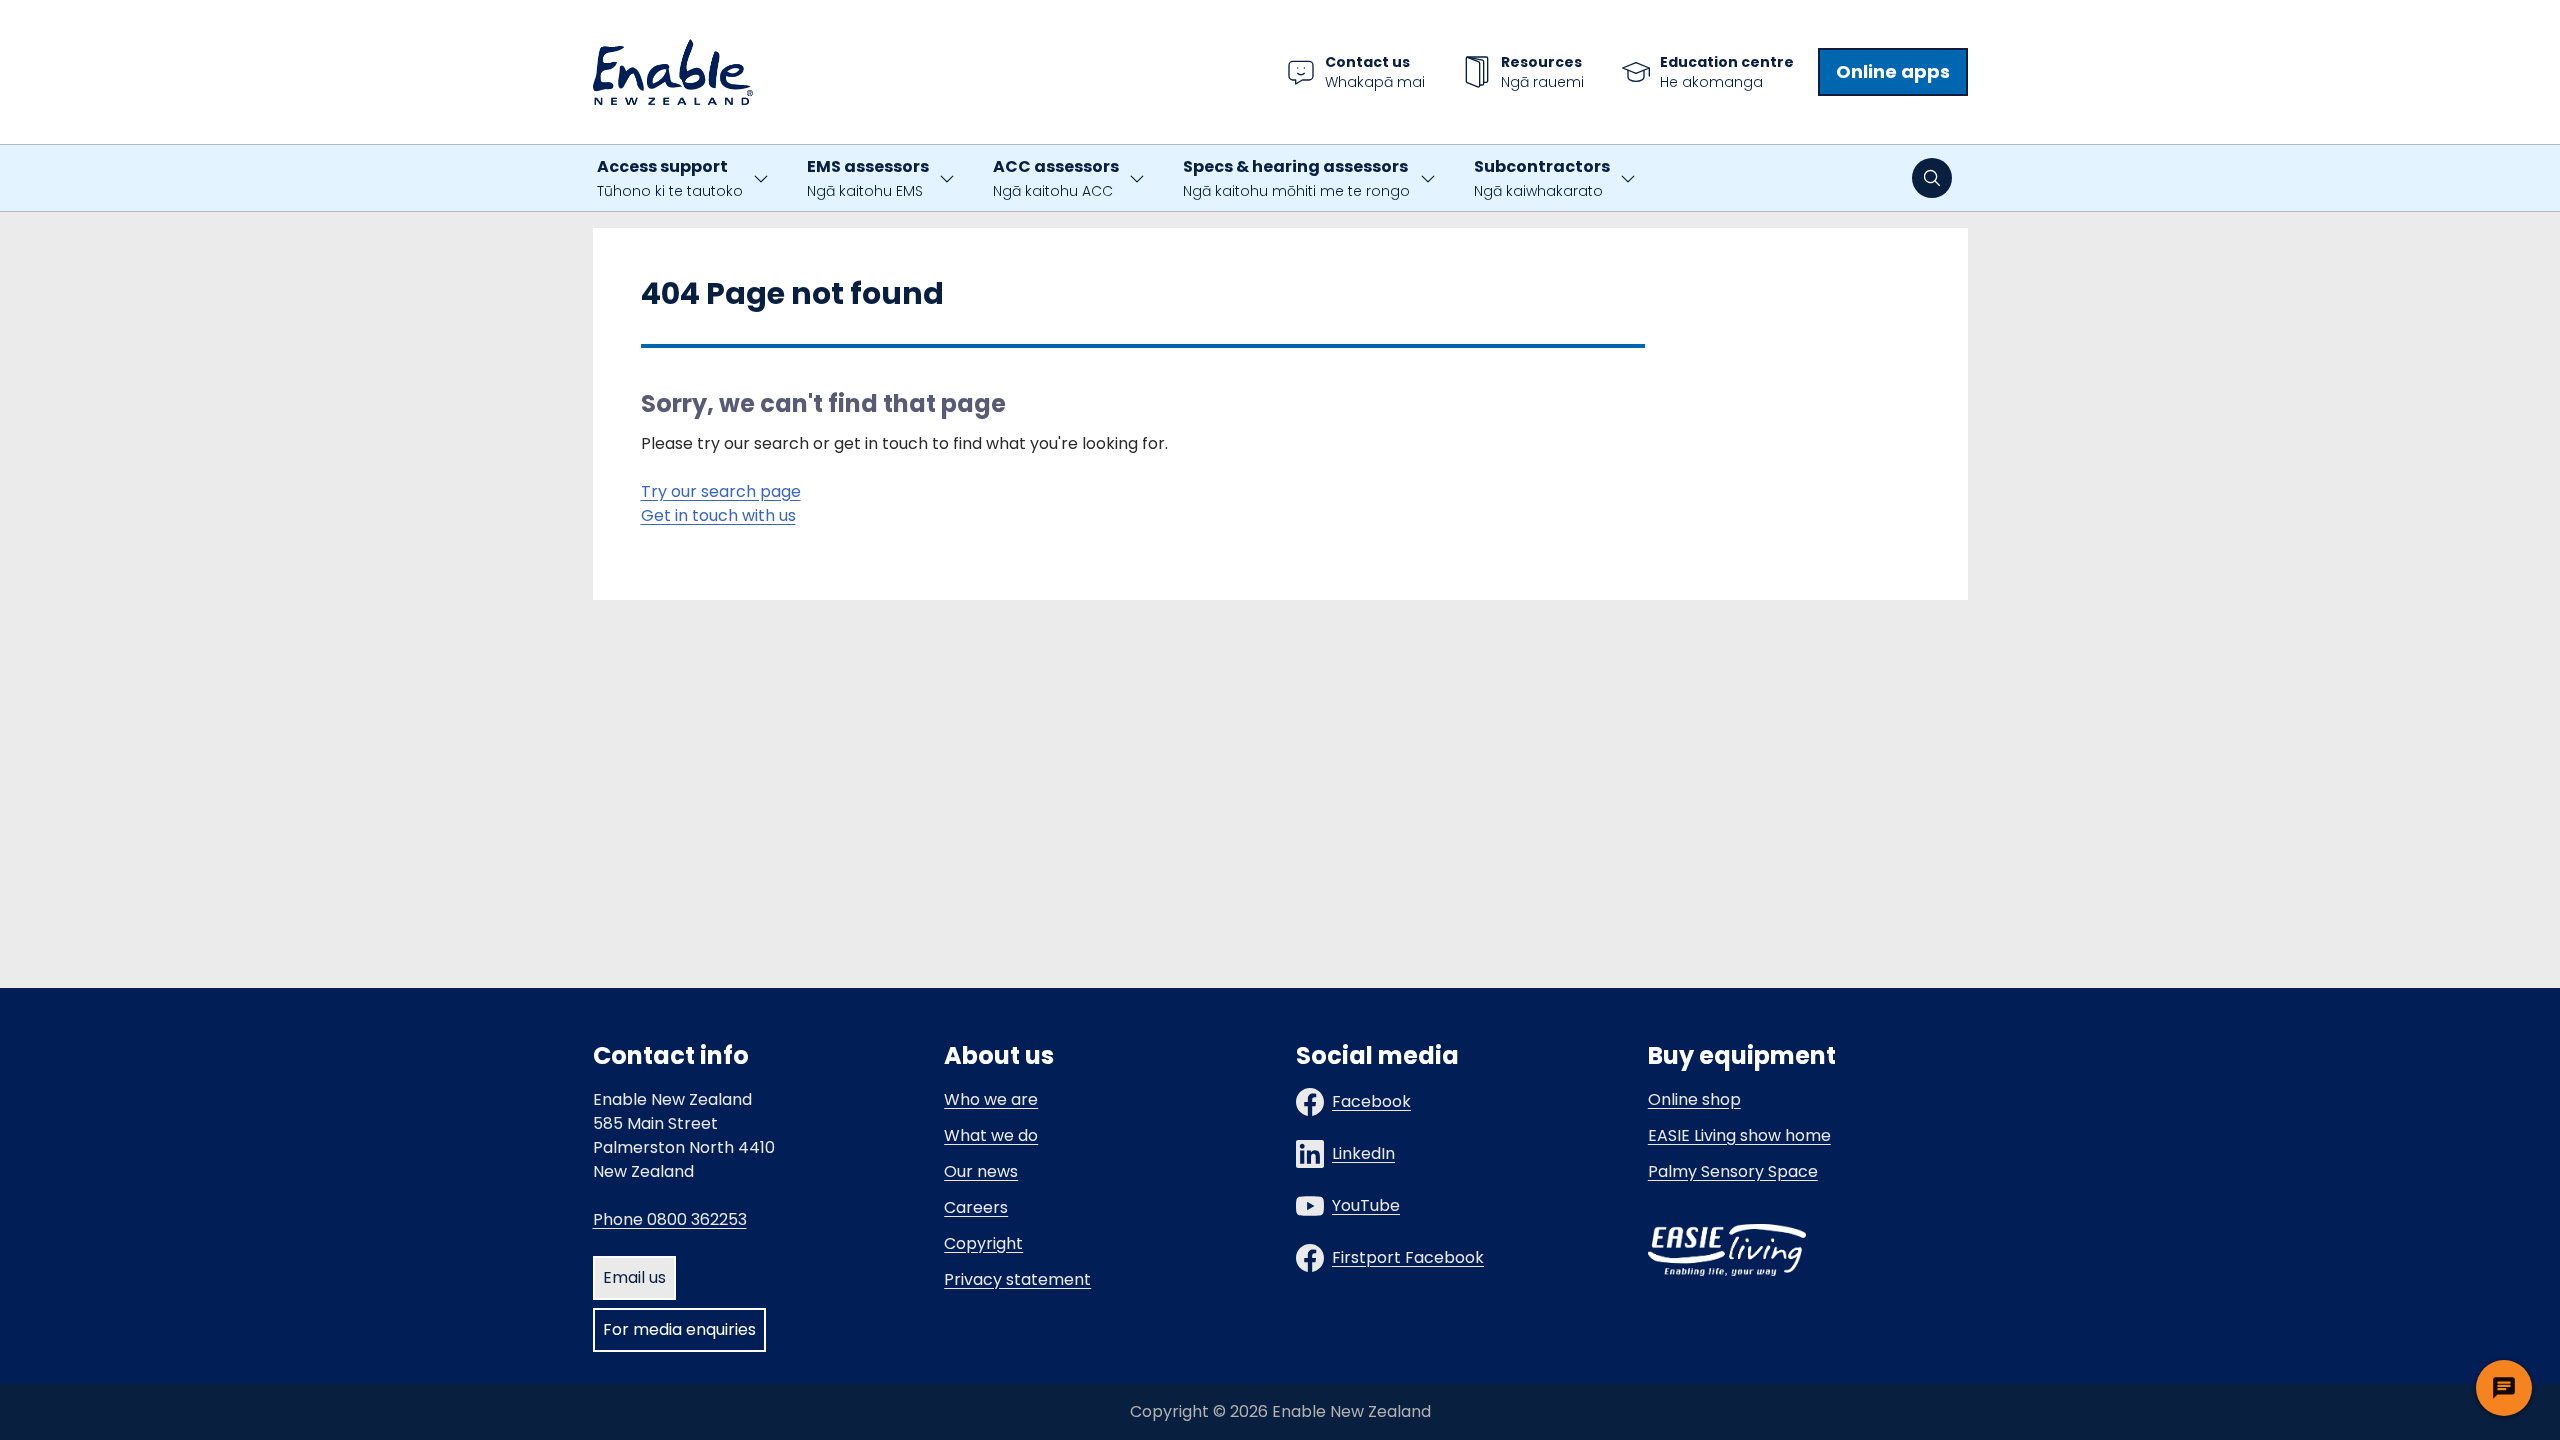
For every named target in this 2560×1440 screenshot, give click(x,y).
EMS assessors (868, 178)
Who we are (991, 1099)
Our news (981, 1171)
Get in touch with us (718, 515)
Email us (634, 1277)
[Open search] (1932, 178)
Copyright (983, 1243)
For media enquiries (679, 1329)
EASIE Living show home (1739, 1135)
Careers (976, 1207)
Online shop (1694, 1099)
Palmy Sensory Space (1733, 1171)
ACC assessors (1056, 178)
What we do (991, 1135)
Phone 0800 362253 (670, 1219)
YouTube (1366, 1205)
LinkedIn (1363, 1153)
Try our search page (721, 491)
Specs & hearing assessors (1296, 178)
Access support (670, 178)
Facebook (1371, 1101)
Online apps (1893, 71)
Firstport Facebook (1408, 1257)
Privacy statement (1017, 1279)
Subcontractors (1542, 178)
